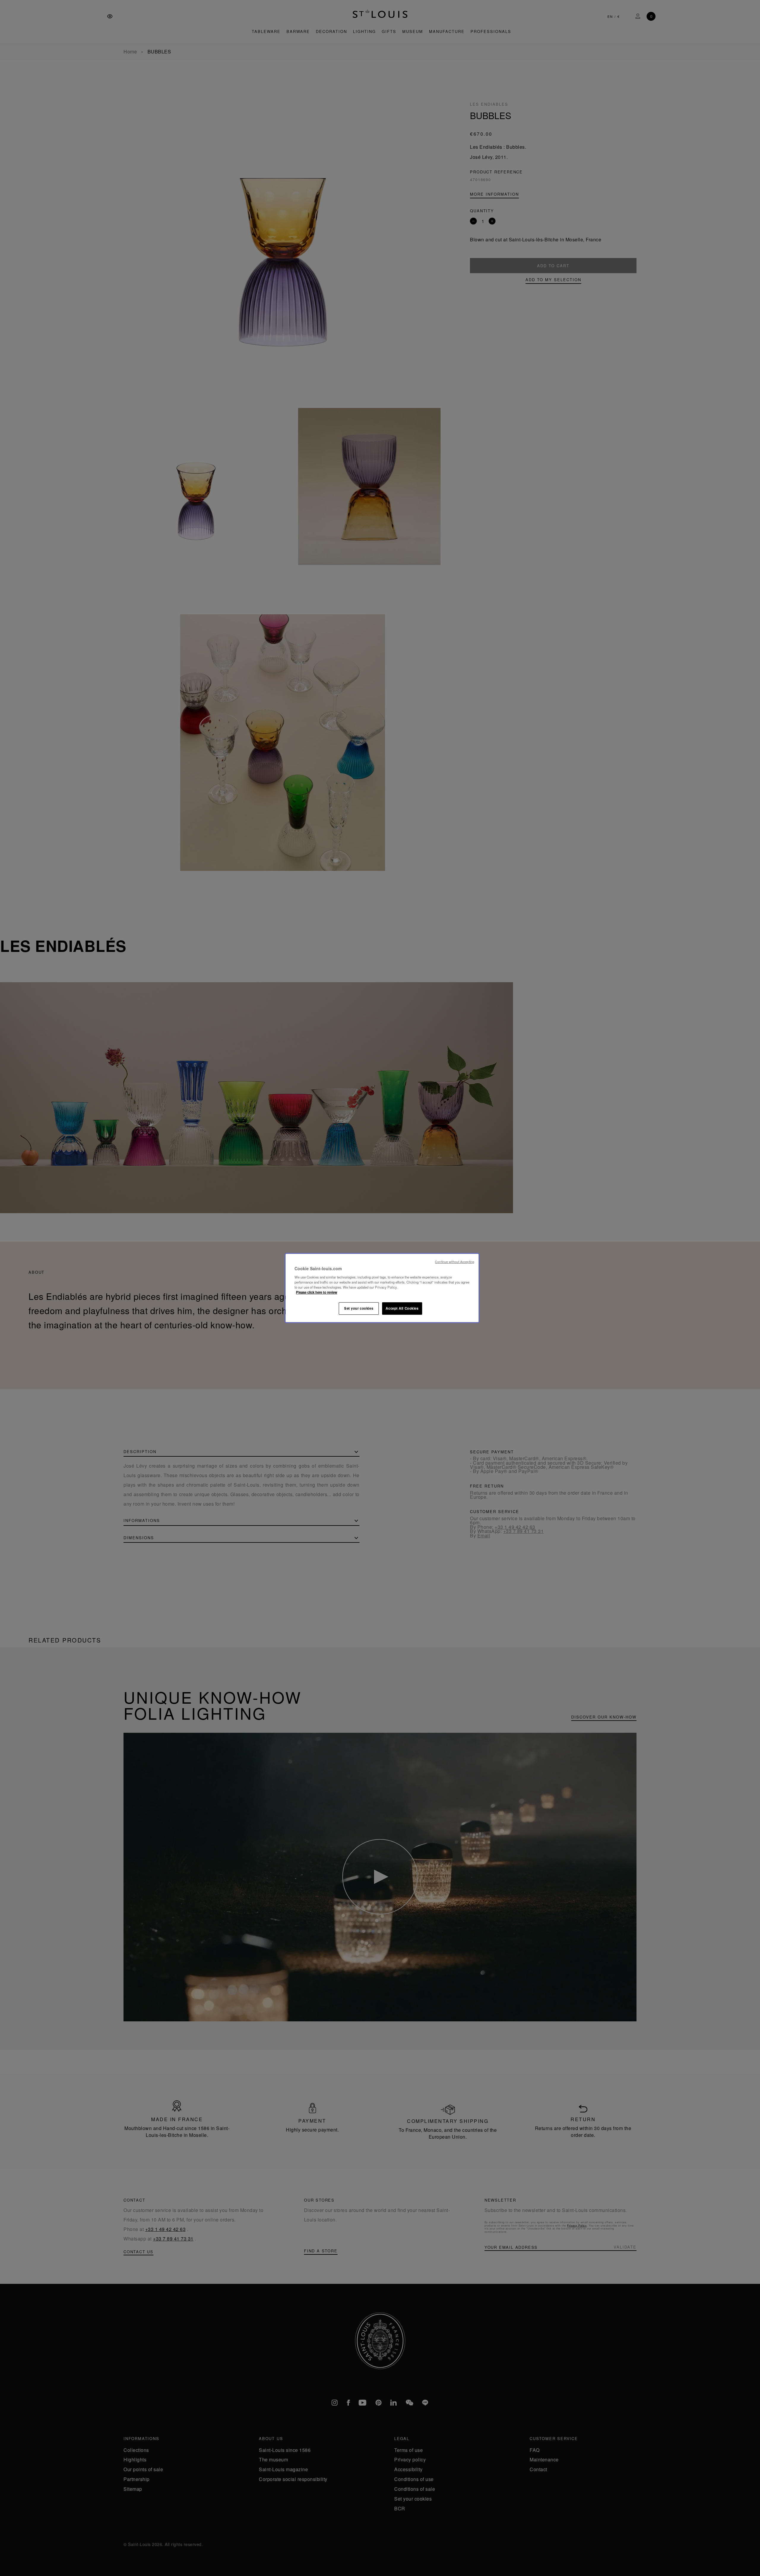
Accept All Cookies (402, 1308)
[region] (382, 1288)
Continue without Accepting (455, 1262)
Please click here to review (317, 1292)
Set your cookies (359, 1308)
